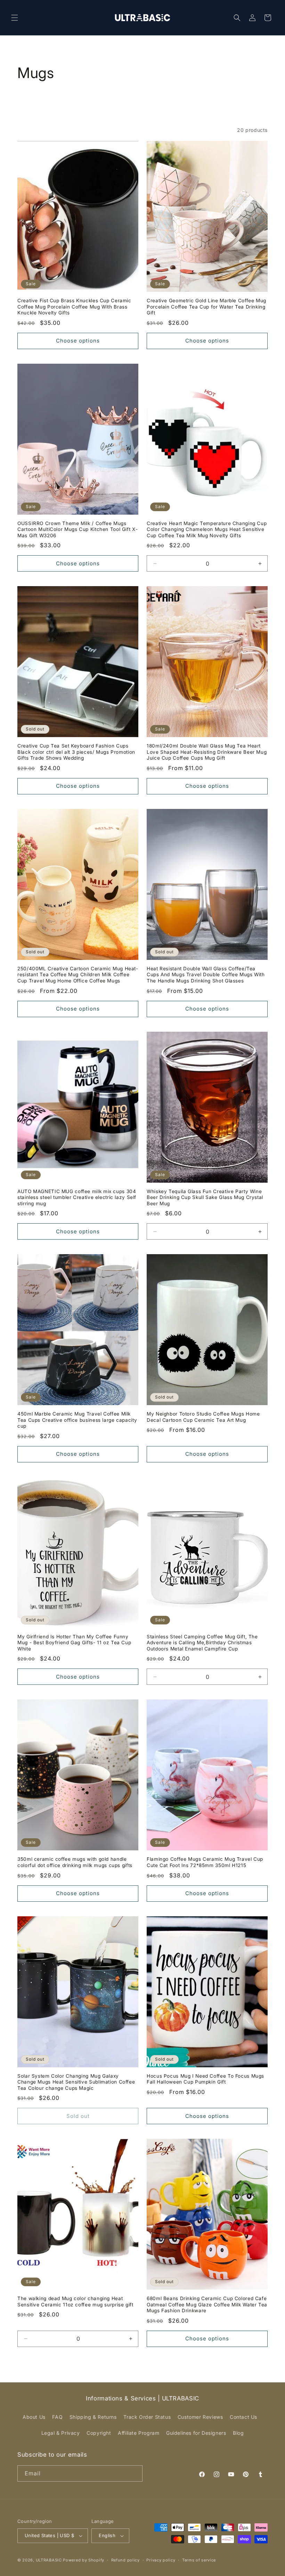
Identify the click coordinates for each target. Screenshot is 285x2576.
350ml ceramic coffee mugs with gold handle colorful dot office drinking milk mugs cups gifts (75, 1862)
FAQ (57, 2417)
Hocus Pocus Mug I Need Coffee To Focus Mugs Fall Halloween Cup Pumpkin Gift (205, 2079)
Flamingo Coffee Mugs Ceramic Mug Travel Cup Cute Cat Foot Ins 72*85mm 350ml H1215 (205, 1862)
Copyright (99, 2433)
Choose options (78, 341)
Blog (238, 2433)
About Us (34, 2417)
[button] (15, 18)
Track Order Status (147, 2417)
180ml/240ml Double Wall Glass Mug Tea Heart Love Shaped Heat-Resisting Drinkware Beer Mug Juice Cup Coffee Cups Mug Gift (207, 752)
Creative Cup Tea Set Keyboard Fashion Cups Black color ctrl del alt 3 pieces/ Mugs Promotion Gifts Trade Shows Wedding (76, 752)
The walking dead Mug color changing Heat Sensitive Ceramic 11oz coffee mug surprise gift (75, 2301)
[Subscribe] (135, 2473)
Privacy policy (161, 2560)
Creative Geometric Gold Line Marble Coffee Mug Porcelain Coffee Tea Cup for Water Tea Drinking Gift (206, 307)
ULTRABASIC (49, 2560)
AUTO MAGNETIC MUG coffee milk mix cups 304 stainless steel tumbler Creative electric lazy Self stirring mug (77, 1197)
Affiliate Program (139, 2433)
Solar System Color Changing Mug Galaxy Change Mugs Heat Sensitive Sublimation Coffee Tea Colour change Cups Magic (76, 2082)
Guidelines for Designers (196, 2433)
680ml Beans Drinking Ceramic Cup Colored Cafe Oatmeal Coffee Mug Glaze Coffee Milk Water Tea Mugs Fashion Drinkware (207, 2304)
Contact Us (243, 2417)
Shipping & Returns (93, 2417)
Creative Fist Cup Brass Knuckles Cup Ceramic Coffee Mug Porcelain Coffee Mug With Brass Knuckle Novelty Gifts (74, 307)
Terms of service (199, 2560)
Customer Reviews (200, 2417)
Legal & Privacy (61, 2433)
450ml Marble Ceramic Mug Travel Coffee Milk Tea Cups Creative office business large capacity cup (77, 1420)
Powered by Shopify (84, 2560)
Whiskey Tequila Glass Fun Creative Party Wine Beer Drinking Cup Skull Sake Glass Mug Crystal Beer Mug (205, 1197)
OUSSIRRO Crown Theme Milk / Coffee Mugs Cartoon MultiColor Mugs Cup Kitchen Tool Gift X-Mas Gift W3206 (78, 529)
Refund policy (125, 2560)
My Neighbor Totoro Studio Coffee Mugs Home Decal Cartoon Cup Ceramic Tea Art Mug (203, 1417)
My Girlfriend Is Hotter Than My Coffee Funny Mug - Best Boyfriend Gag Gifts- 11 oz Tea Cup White (74, 1643)
